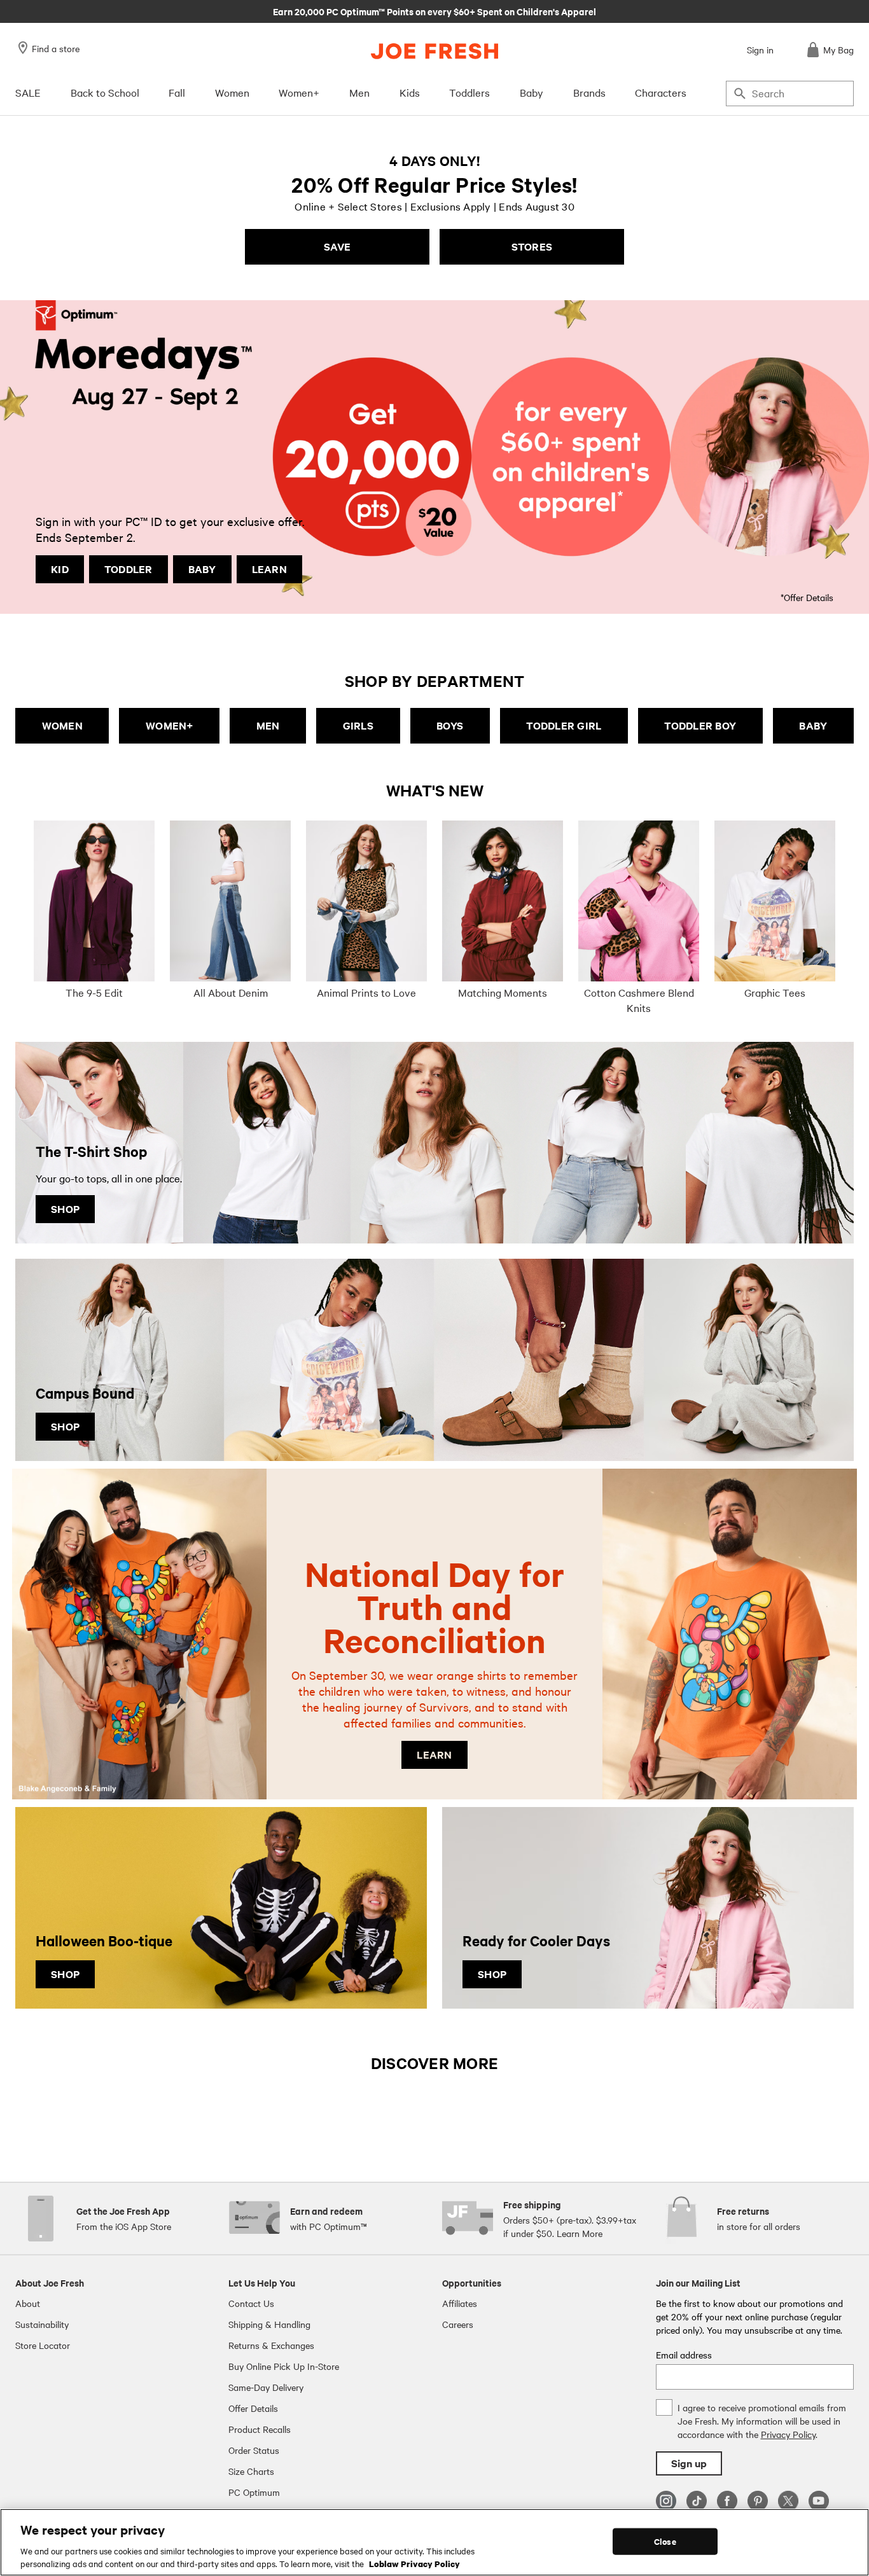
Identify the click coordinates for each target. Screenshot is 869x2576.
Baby (532, 92)
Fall (177, 92)
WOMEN (62, 725)
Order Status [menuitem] (254, 2450)
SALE (28, 92)
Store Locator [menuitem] (43, 2345)
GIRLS (358, 725)
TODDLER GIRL (564, 725)
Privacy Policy (788, 2434)
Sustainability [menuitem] (42, 2324)
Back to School (105, 92)
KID (60, 569)
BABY (202, 569)
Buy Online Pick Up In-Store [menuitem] (284, 2366)
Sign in (760, 50)
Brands (589, 92)
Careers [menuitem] (458, 2324)
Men (359, 92)
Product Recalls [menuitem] (260, 2429)
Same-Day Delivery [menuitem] (266, 2387)
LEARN (269, 569)
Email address (684, 2355)
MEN (268, 725)
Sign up (689, 2463)
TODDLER (129, 569)
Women (232, 92)
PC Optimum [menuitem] (254, 2492)
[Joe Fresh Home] (434, 51)
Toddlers (469, 92)
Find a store (56, 48)
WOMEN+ (170, 725)
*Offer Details (807, 597)
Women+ (299, 92)
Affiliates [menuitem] (460, 2303)
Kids (410, 92)
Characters (661, 92)
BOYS (450, 725)
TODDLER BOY (700, 725)
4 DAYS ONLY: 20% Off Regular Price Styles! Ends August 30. (434, 11)
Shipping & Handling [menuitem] (269, 2324)
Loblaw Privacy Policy (414, 2563)
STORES (532, 246)
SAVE (337, 246)
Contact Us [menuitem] (251, 2303)
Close (665, 2541)
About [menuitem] (28, 2303)
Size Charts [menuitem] (251, 2471)
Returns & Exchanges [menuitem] (271, 2345)
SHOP (65, 1209)
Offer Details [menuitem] (253, 2408)
